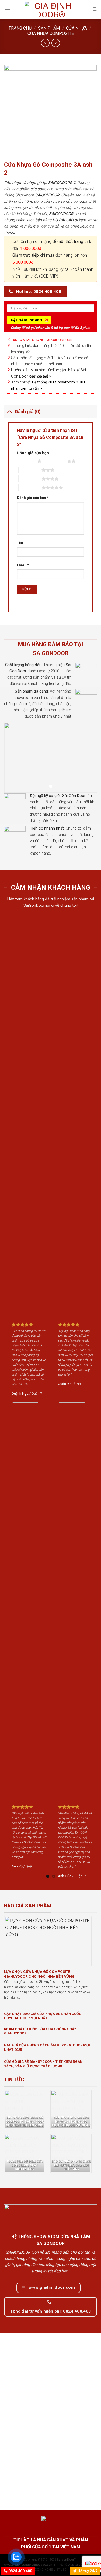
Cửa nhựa (76, 28)
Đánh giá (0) (28, 412)
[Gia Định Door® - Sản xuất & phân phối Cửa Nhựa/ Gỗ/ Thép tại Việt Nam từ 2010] (51, 9)
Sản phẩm (49, 28)
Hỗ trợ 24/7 (87, 2571)
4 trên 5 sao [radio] (30, 479)
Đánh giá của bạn (33, 453)
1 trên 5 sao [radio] (26, 461)
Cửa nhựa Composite (51, 33)
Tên (21, 543)
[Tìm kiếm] (95, 9)
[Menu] (7, 9)
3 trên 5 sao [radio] (30, 470)
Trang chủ (20, 28)
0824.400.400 (20, 2571)
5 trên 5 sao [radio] (30, 488)
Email (23, 565)
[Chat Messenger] (92, 2563)
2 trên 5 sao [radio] (56, 461)
